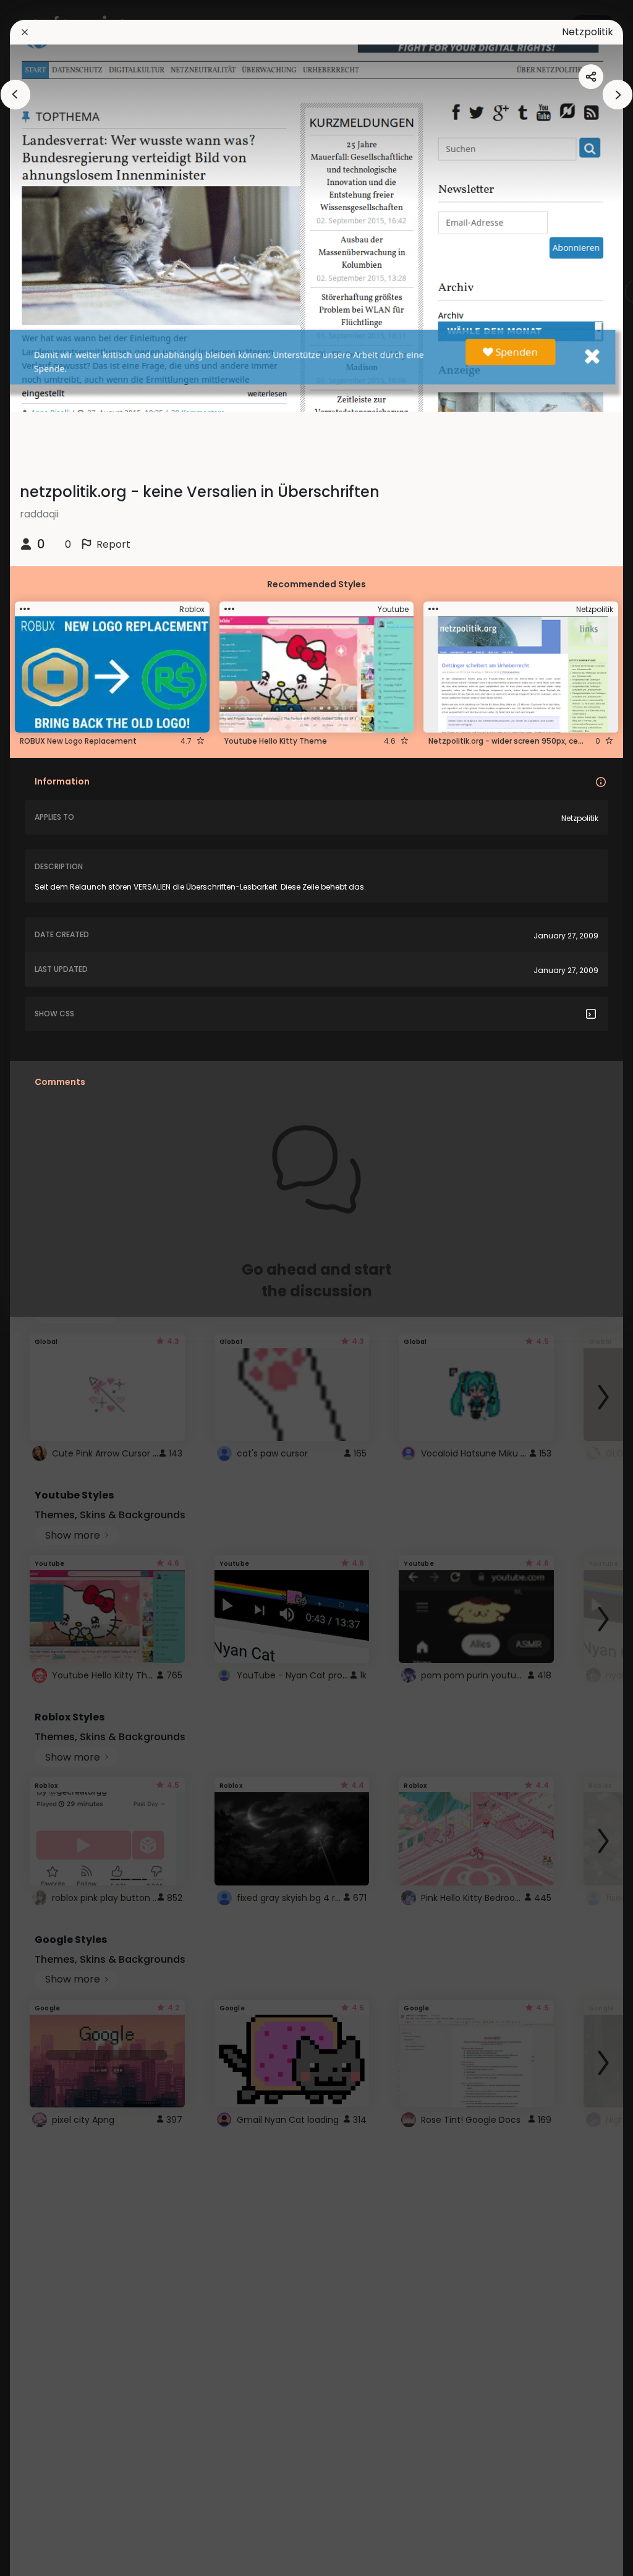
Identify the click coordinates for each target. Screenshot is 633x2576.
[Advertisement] (49, 1288)
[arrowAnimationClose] (15, 95)
